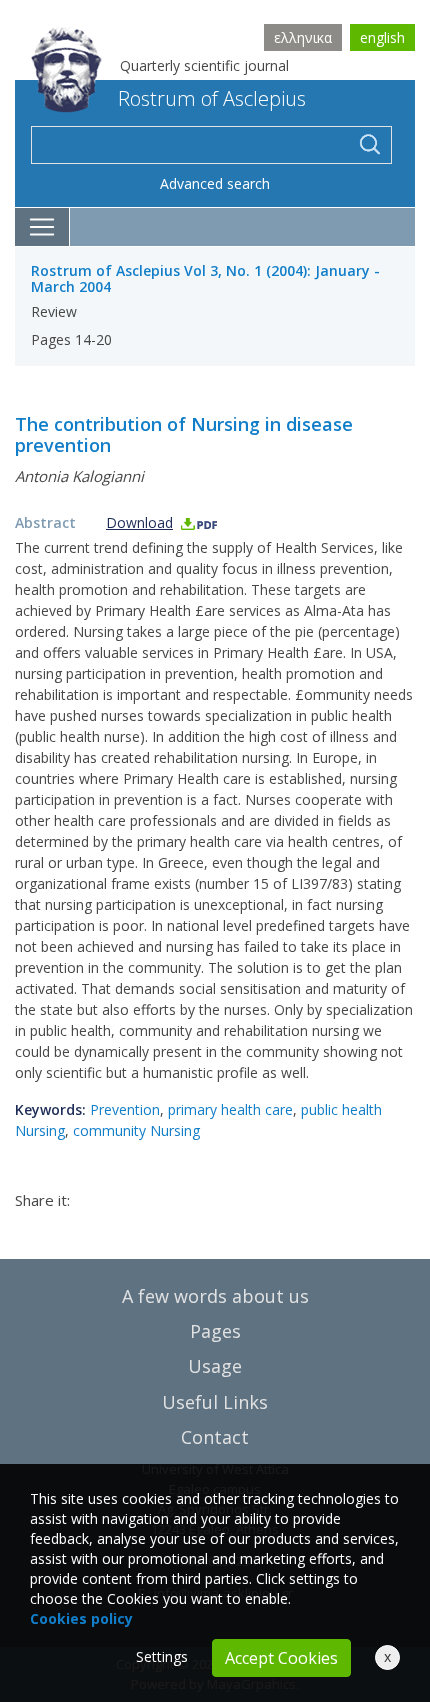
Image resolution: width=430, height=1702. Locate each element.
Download (139, 522)
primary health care (230, 1109)
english (382, 37)
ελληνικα (303, 37)
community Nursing (136, 1130)
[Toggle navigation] (42, 227)
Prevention (125, 1109)
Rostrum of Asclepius (212, 98)
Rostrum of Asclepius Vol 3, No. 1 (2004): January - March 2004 (205, 279)
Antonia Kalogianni (79, 476)
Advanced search (215, 183)
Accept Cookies (281, 1658)
